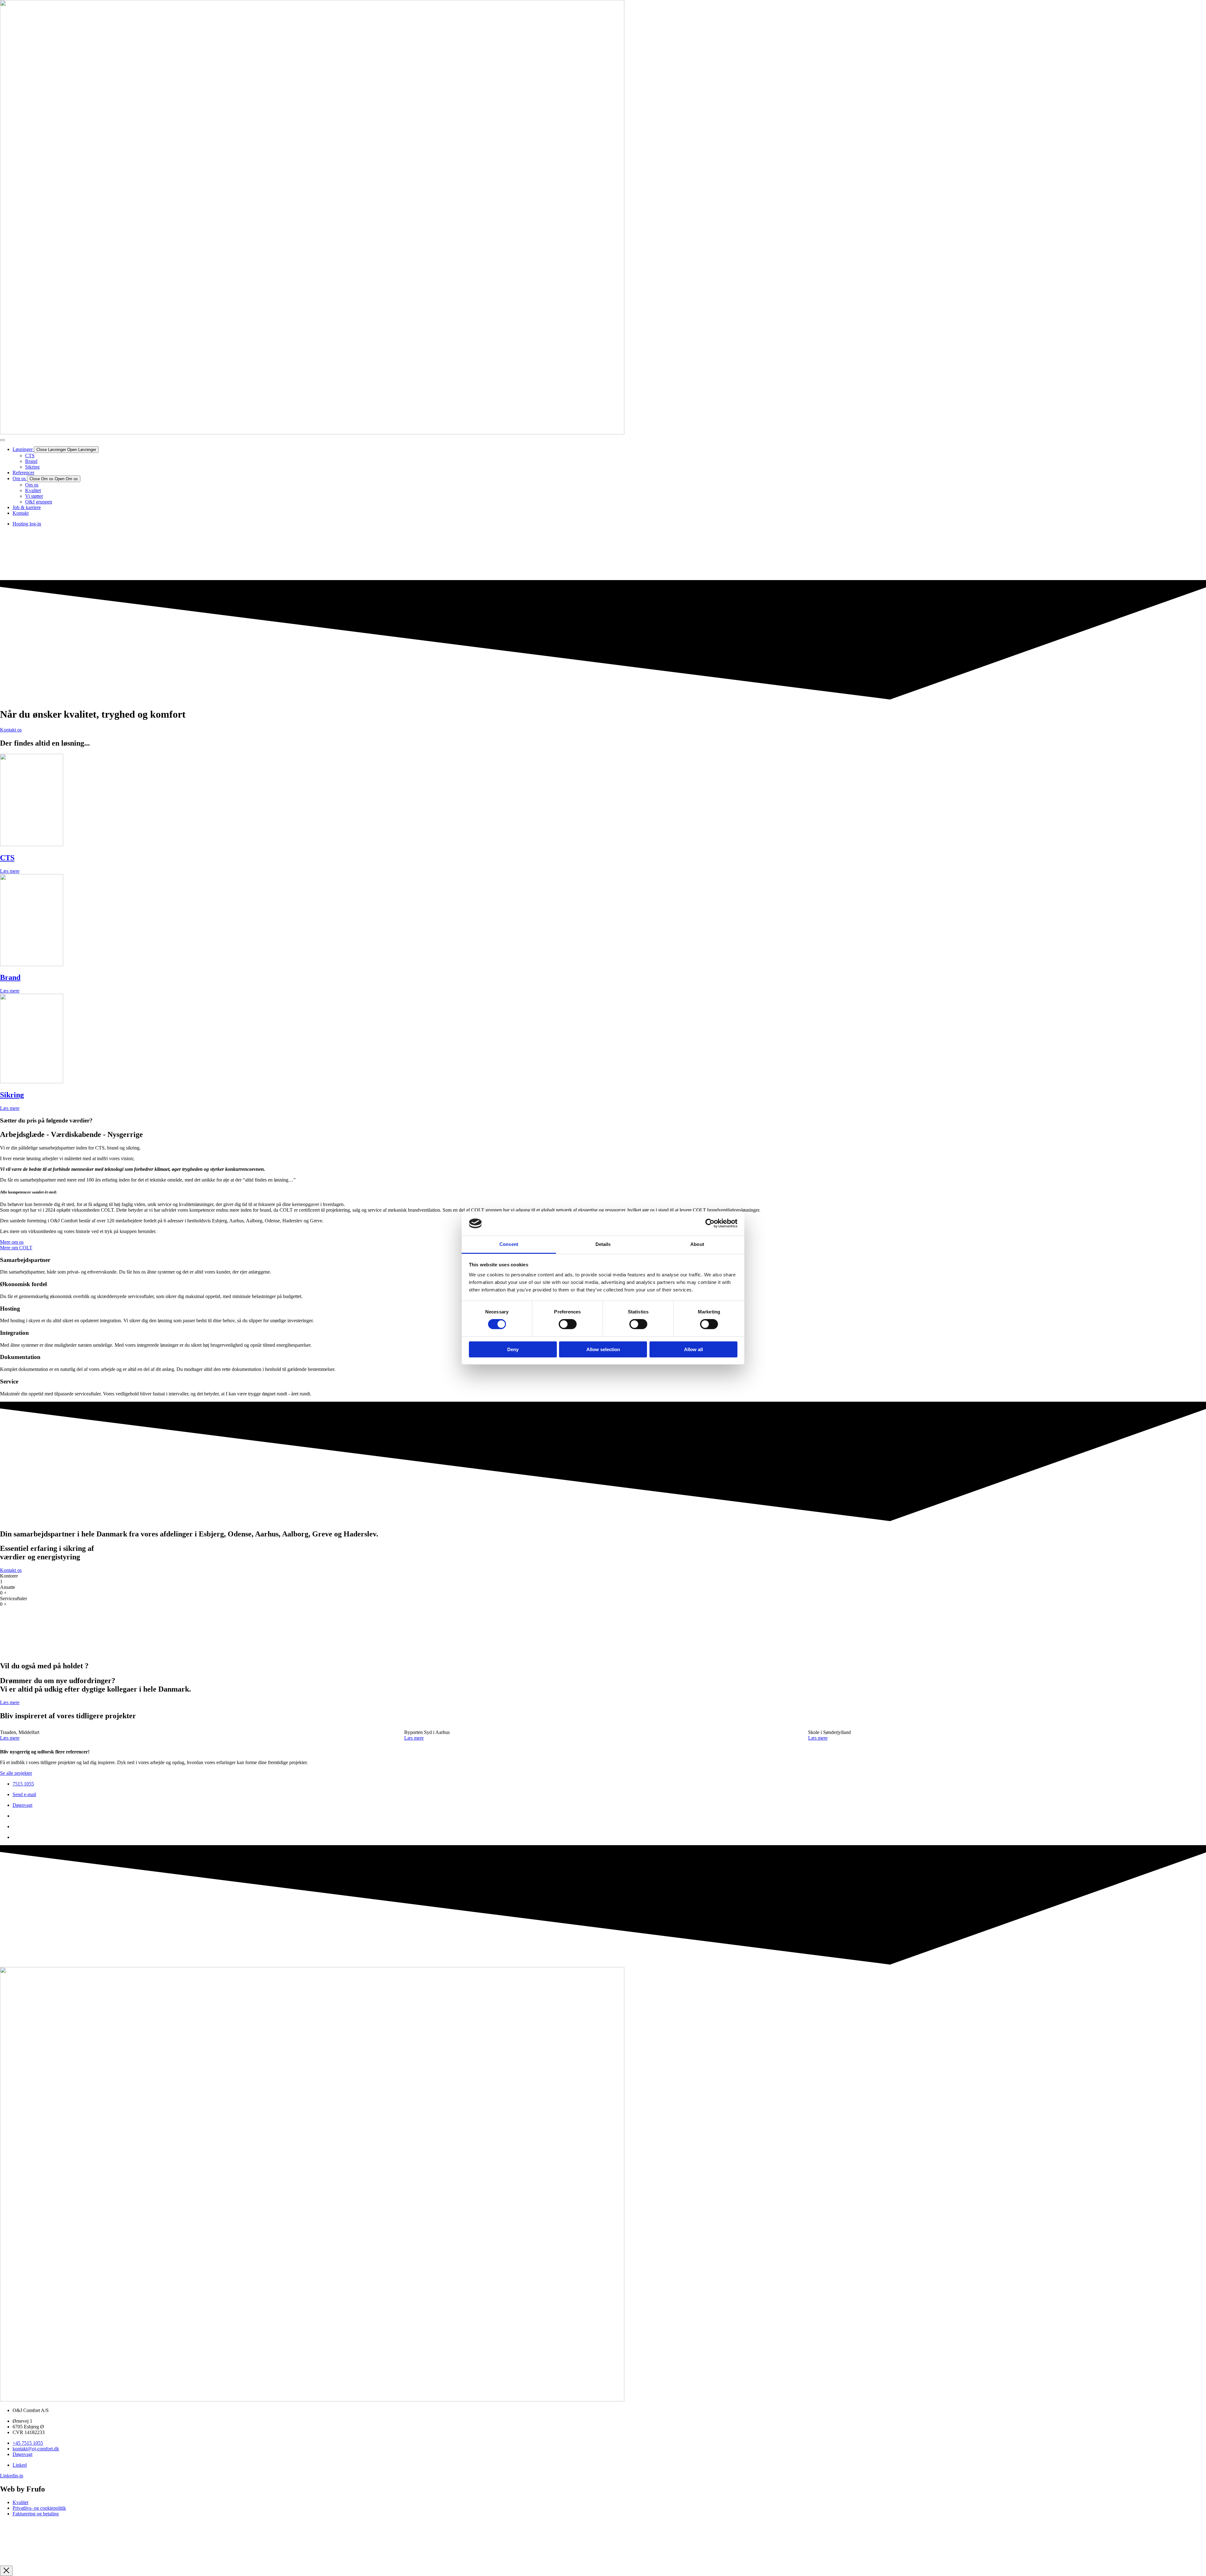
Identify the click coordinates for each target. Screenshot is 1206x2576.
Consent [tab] (509, 1244)
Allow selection (603, 1349)
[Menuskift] (3, 440)
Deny (513, 1349)
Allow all (693, 1349)
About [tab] (697, 1244)
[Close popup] (6, 2571)
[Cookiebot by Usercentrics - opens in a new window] (710, 1223)
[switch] (568, 1324)
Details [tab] (603, 1244)
